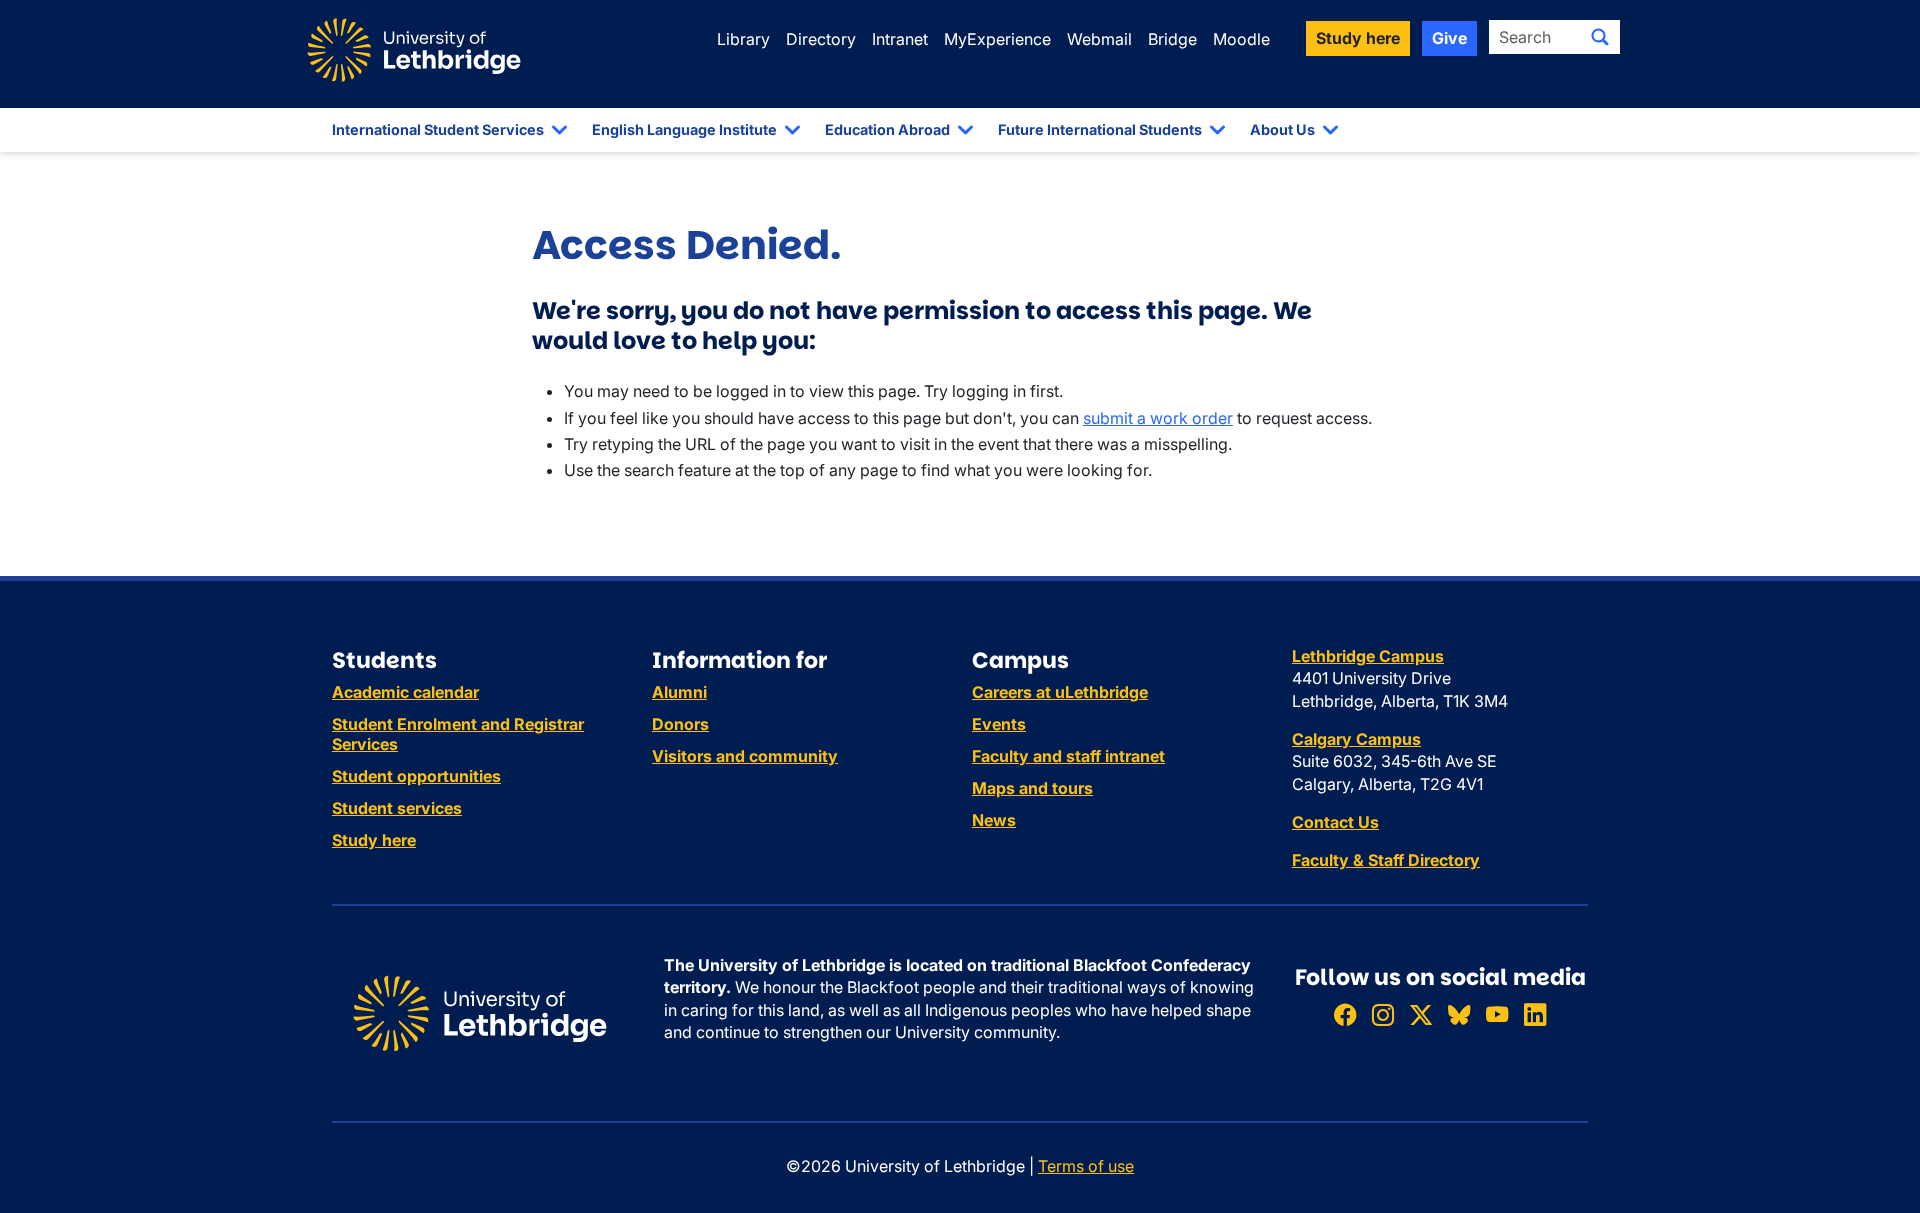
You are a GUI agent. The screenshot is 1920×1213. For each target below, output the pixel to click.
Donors (680, 724)
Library (743, 39)
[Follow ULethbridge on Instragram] (1383, 1014)
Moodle (1241, 39)
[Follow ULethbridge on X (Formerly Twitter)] (1421, 1014)
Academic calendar (405, 692)
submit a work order (1158, 418)
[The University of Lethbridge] (480, 1012)
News (994, 820)
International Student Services (438, 129)
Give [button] (1449, 38)
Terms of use (1086, 1166)
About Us (1282, 129)
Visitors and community (745, 756)
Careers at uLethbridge (1060, 692)
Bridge (1172, 39)
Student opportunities (416, 776)
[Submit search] (1600, 37)
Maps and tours (1032, 788)
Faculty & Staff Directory (1386, 860)
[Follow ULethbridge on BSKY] (1459, 1014)
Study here (374, 840)
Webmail (1099, 39)
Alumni (679, 692)
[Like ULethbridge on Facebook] (1345, 1014)
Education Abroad (887, 129)
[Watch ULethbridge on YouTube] (1497, 1014)
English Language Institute (684, 129)
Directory (821, 39)
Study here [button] (1358, 38)
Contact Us (1335, 822)
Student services (397, 808)
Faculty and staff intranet (1068, 756)
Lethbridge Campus (1368, 656)
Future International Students (1100, 129)
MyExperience (997, 39)
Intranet (900, 39)
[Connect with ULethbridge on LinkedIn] (1535, 1014)
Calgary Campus (1356, 739)
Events (999, 724)
